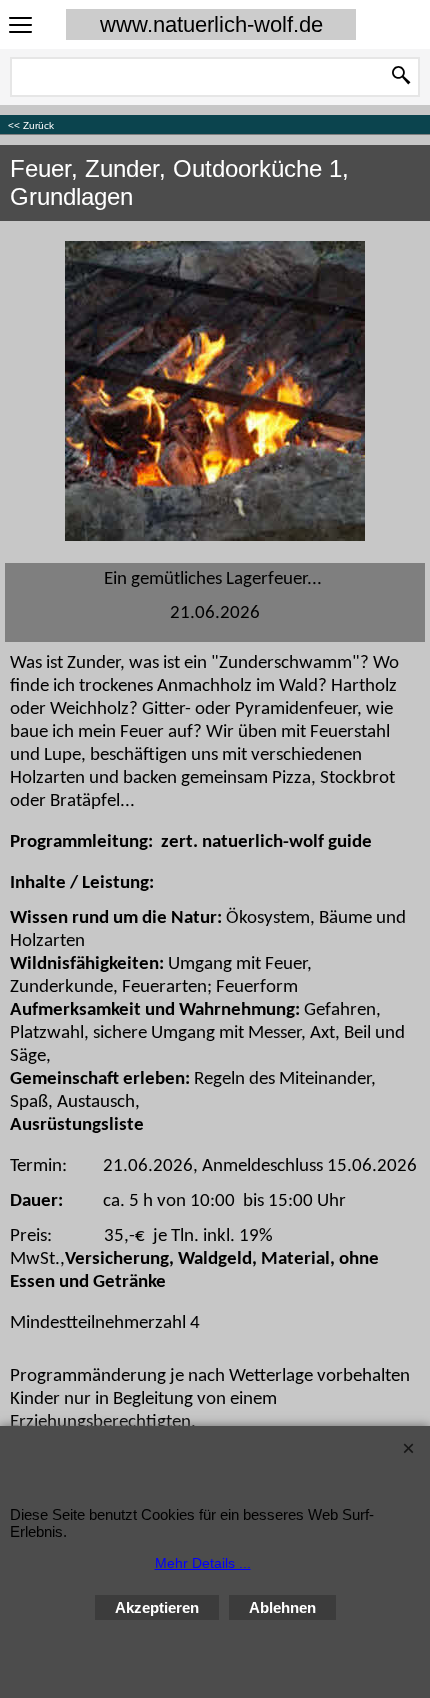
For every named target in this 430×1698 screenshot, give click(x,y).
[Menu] (20, 26)
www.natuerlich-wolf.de (211, 24)
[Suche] (401, 77)
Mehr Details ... (203, 1563)
